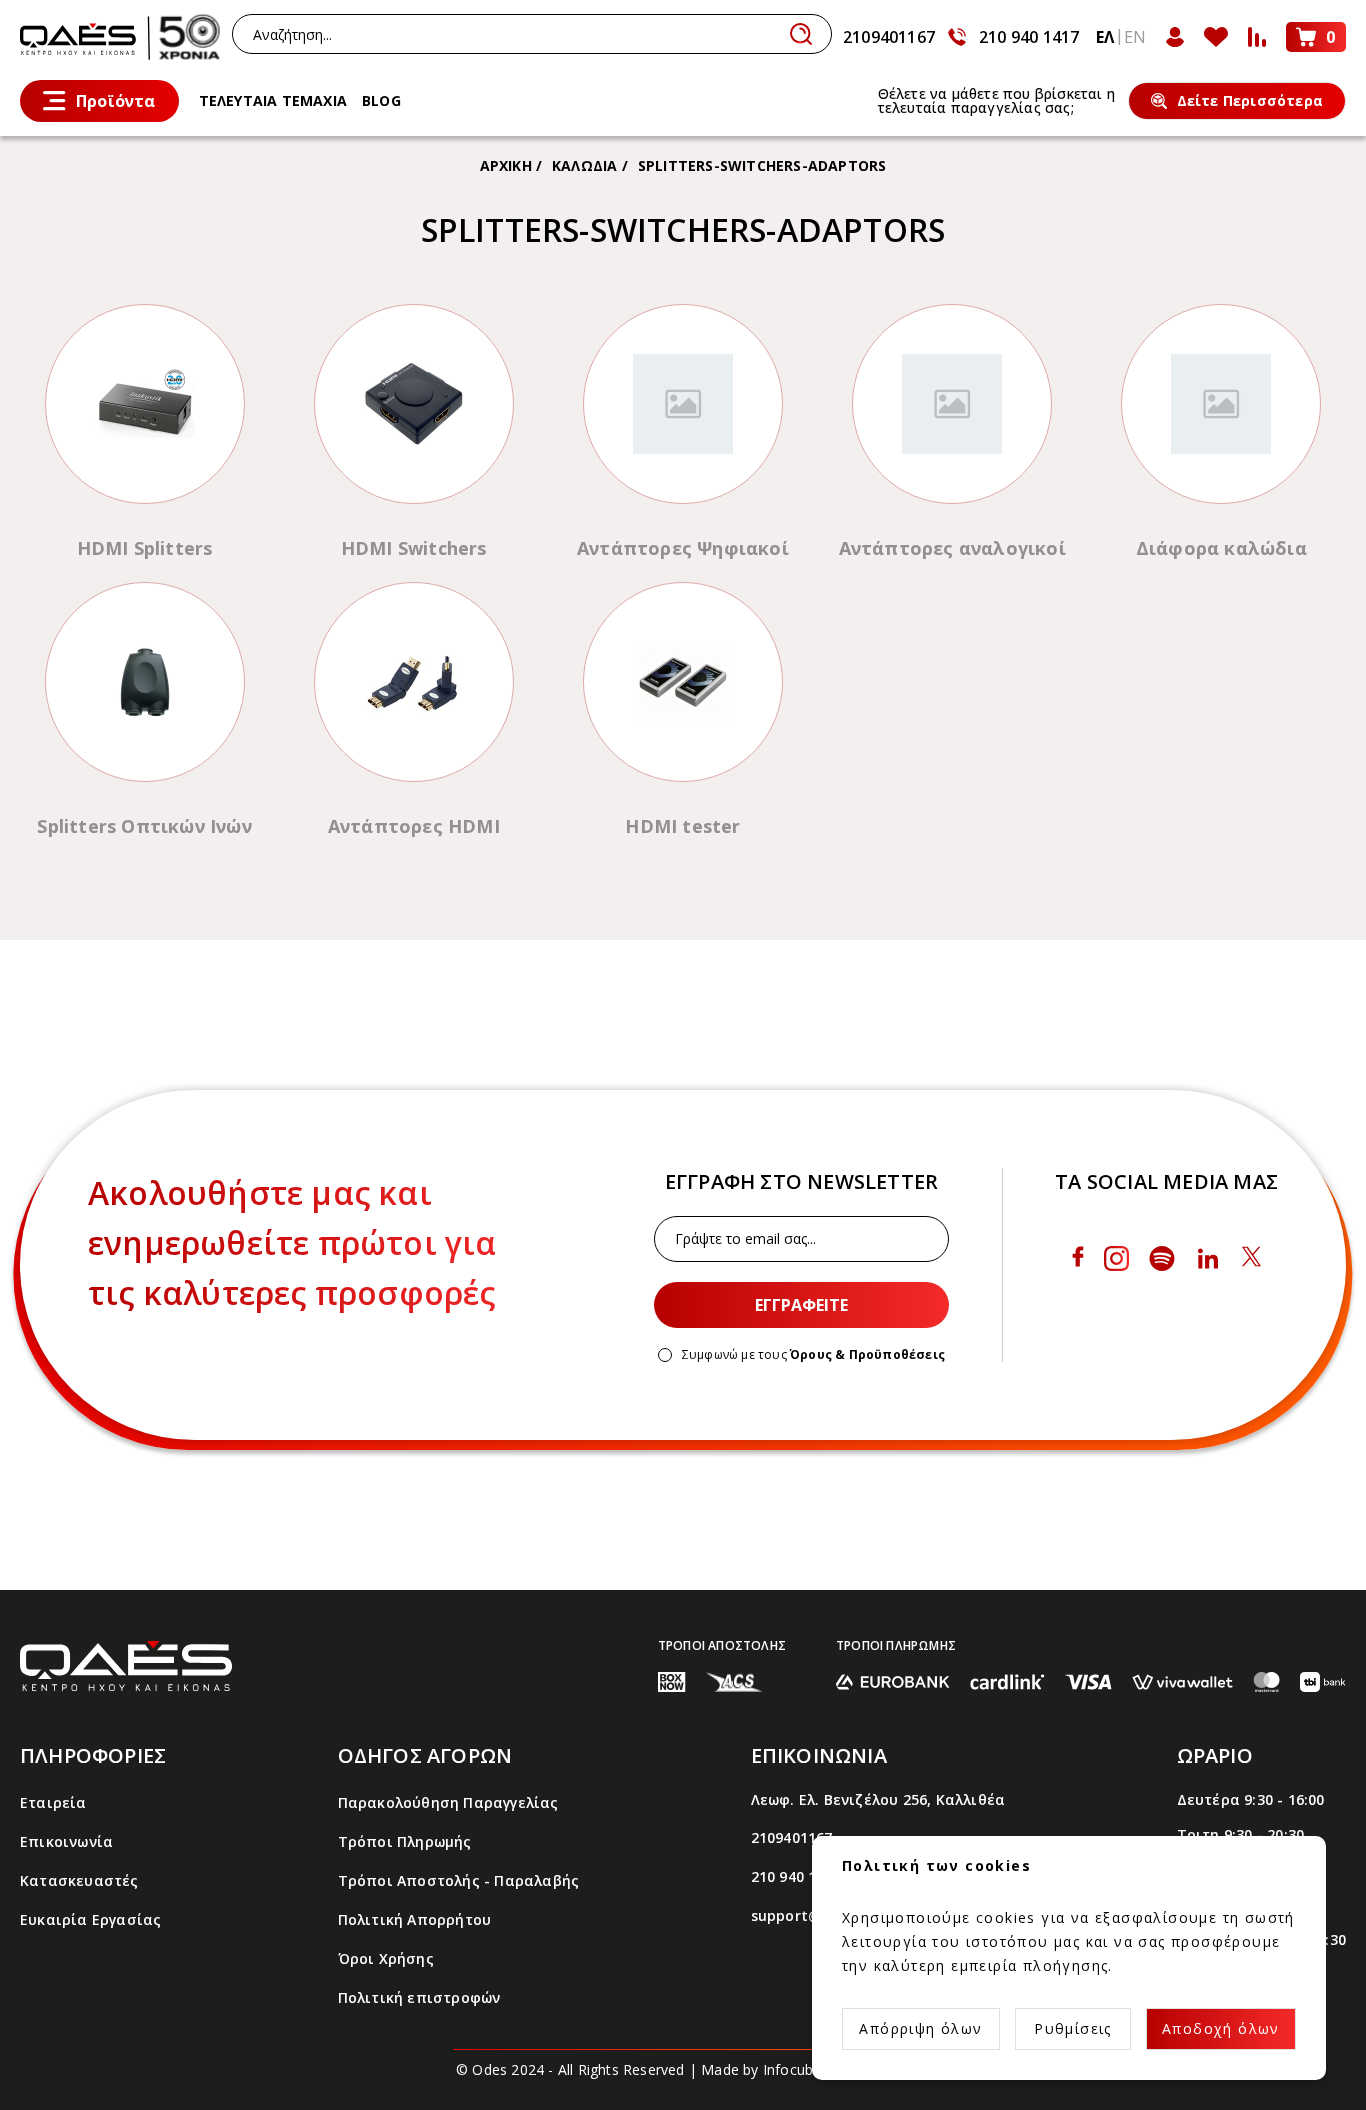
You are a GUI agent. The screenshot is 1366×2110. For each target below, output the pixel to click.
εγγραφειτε (801, 1305)
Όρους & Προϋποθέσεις (867, 1354)
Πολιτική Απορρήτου (415, 1919)
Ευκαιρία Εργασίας (90, 1919)
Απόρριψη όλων (920, 2028)
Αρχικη (506, 165)
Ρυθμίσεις (1073, 2028)
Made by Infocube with (805, 2069)
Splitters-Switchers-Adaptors (762, 165)
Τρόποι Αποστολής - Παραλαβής (459, 1880)
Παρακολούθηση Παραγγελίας (448, 1802)
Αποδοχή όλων (1221, 2028)
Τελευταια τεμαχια (273, 100)
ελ (1105, 37)
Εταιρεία (53, 1802)
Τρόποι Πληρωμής (405, 1841)
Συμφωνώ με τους (813, 1355)
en (1135, 37)
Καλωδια (584, 165)
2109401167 (889, 37)
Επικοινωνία (66, 1841)
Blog (381, 100)
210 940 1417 (1029, 37)
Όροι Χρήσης (386, 1958)
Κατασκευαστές (79, 1880)
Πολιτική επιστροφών (419, 1997)
